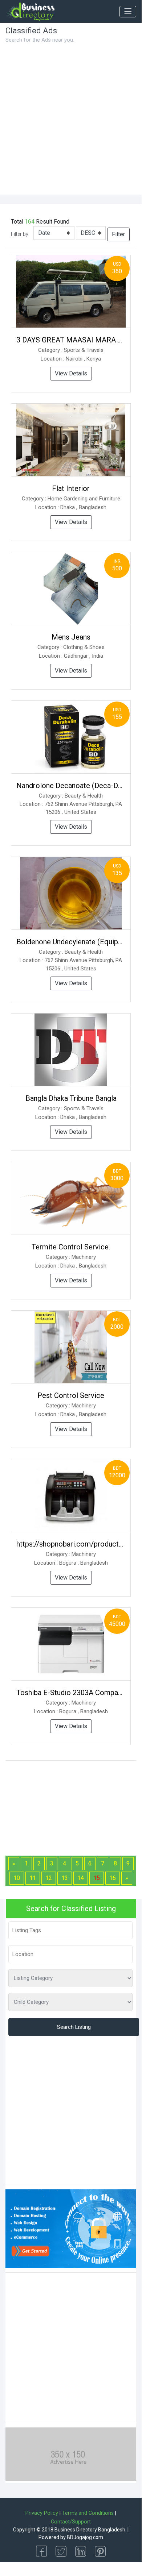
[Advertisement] (71, 120)
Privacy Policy (42, 2513)
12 (49, 1878)
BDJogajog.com (85, 2537)
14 (81, 1878)
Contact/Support (71, 2522)
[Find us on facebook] (41, 2551)
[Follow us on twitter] (61, 2551)
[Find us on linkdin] (81, 2551)
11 (33, 1878)
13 (65, 1878)
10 (17, 1878)
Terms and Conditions (88, 2513)
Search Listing (74, 2027)
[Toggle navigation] (128, 12)
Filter (118, 234)
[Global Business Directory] (31, 12)
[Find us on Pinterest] (100, 2551)
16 (113, 1878)
